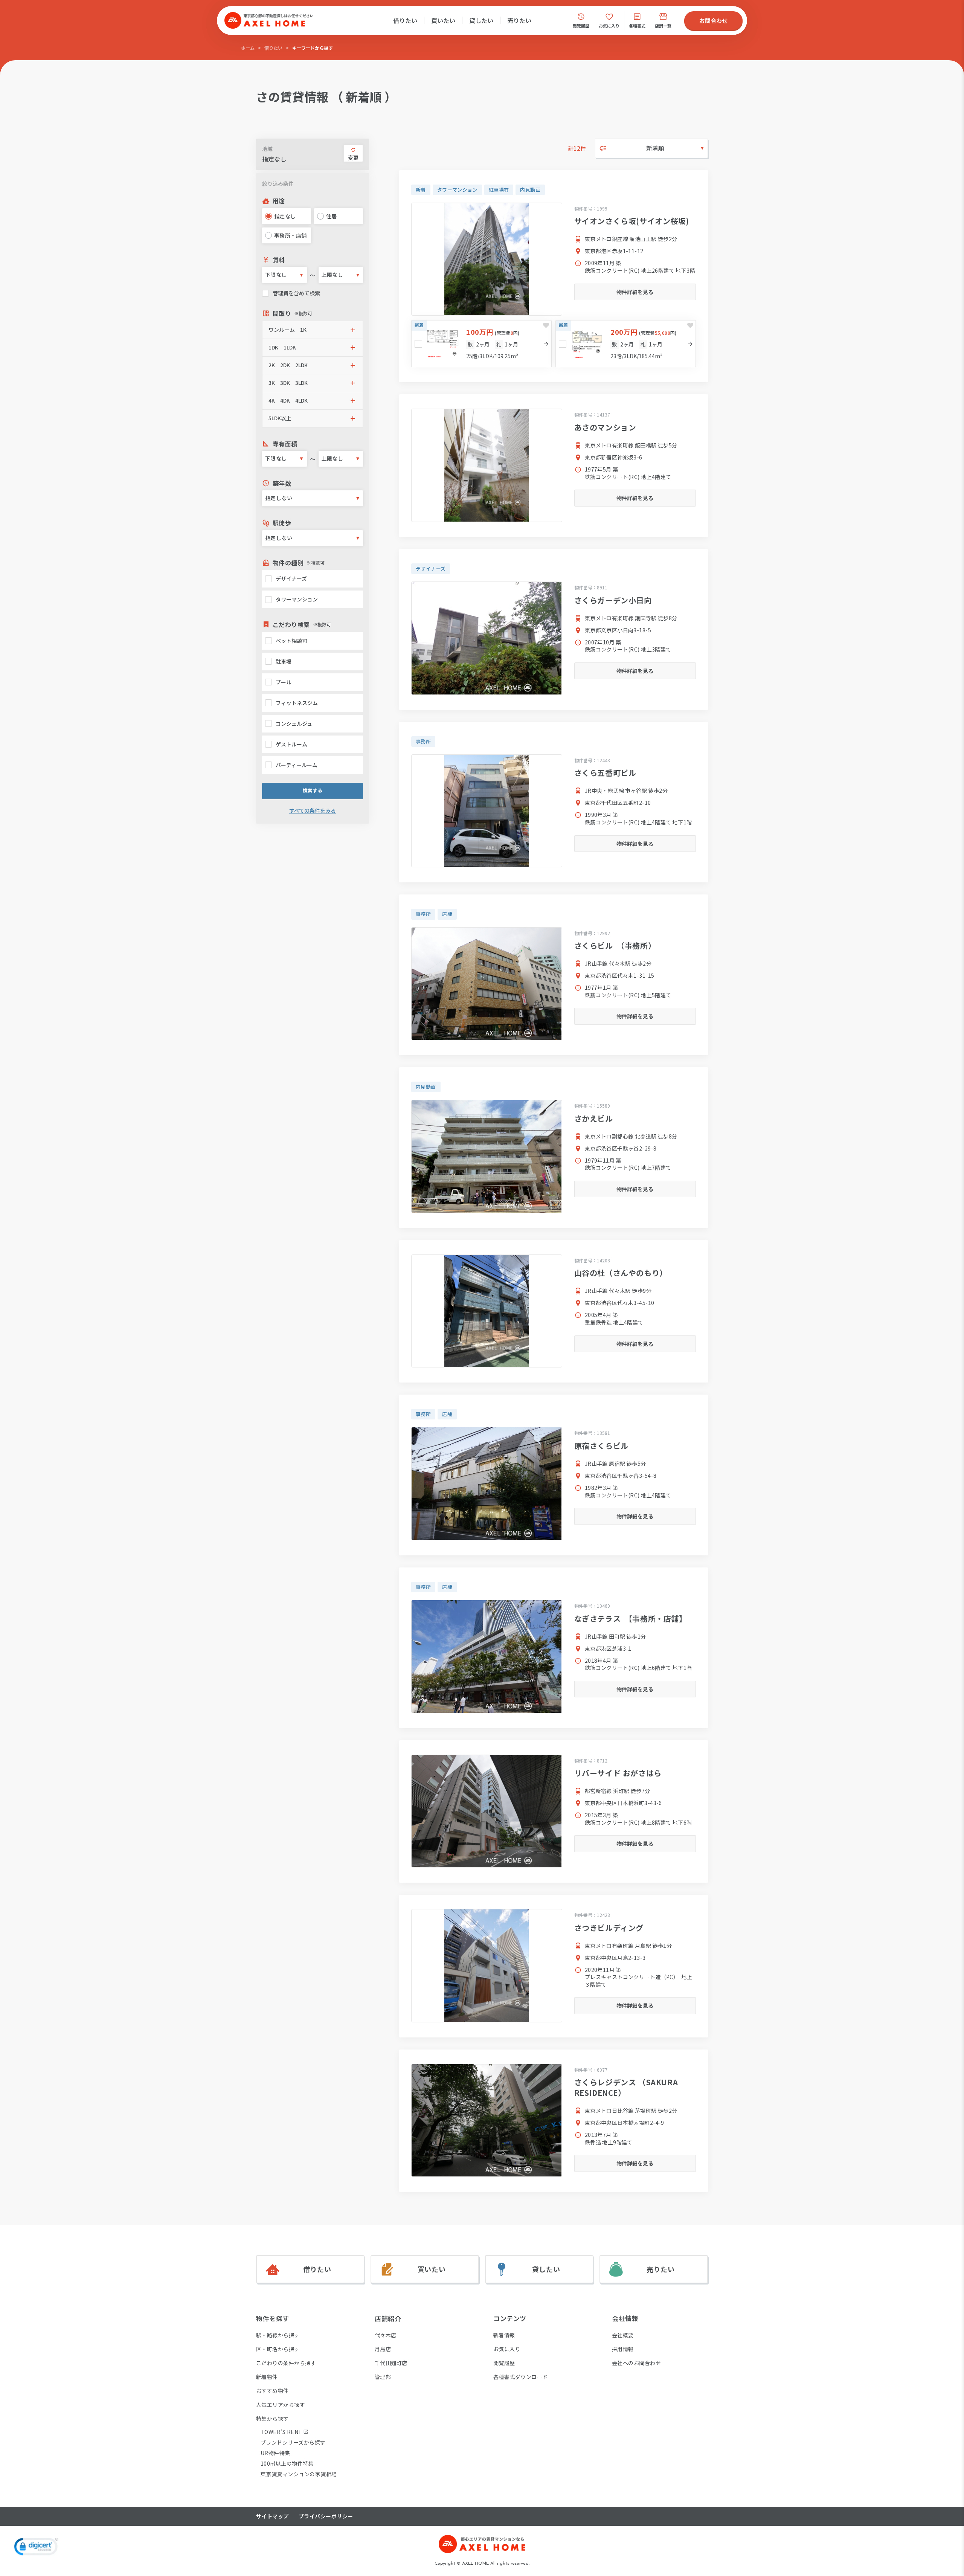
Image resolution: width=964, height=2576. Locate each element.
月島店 (383, 2349)
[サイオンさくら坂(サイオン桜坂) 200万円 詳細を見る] (626, 344)
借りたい (405, 20)
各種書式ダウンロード (521, 2377)
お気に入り (507, 2349)
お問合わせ (713, 21)
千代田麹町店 (391, 2363)
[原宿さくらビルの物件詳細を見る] (487, 1484)
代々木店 (386, 2335)
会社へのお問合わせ (636, 2363)
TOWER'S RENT (281, 2432)
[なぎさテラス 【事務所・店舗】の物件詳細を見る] (487, 1657)
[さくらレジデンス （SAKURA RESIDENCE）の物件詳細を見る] (487, 2120)
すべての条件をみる (313, 811)
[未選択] (418, 344)
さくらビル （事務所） (615, 945)
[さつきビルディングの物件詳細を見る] (487, 1966)
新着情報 (504, 2335)
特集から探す (272, 2419)
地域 (267, 149)
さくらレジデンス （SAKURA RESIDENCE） (626, 2087)
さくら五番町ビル (605, 773)
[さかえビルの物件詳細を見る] (487, 1156)
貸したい (481, 20)
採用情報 (623, 2349)
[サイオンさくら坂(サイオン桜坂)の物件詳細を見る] (487, 259)
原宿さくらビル (601, 1446)
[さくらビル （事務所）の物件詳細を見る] (487, 984)
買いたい (443, 20)
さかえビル (594, 1118)
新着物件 (267, 2377)
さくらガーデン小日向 (613, 600)
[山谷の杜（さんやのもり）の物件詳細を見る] (487, 1311)
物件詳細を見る (635, 292)
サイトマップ (272, 2516)
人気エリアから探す (281, 2405)
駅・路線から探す (278, 2335)
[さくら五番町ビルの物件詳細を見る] (487, 811)
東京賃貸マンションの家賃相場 (299, 2474)
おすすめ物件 (272, 2391)
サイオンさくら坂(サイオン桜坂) (632, 221)
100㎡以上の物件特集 (287, 2463)
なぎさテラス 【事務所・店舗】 (631, 1618)
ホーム (248, 48)
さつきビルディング (609, 1928)
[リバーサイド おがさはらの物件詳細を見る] (487, 1811)
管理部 (383, 2377)
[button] (313, 330)
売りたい (519, 20)
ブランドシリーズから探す (293, 2442)
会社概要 (623, 2335)
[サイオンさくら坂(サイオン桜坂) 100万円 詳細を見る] (481, 344)
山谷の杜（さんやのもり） (621, 1273)
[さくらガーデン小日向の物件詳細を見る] (487, 638)
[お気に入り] (546, 325)
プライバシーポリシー (326, 2516)
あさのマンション (605, 427)
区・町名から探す (278, 2349)
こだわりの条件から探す (286, 2363)
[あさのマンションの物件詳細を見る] (487, 465)
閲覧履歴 (504, 2363)
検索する (313, 790)
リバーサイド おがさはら (618, 1773)
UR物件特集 (275, 2453)
